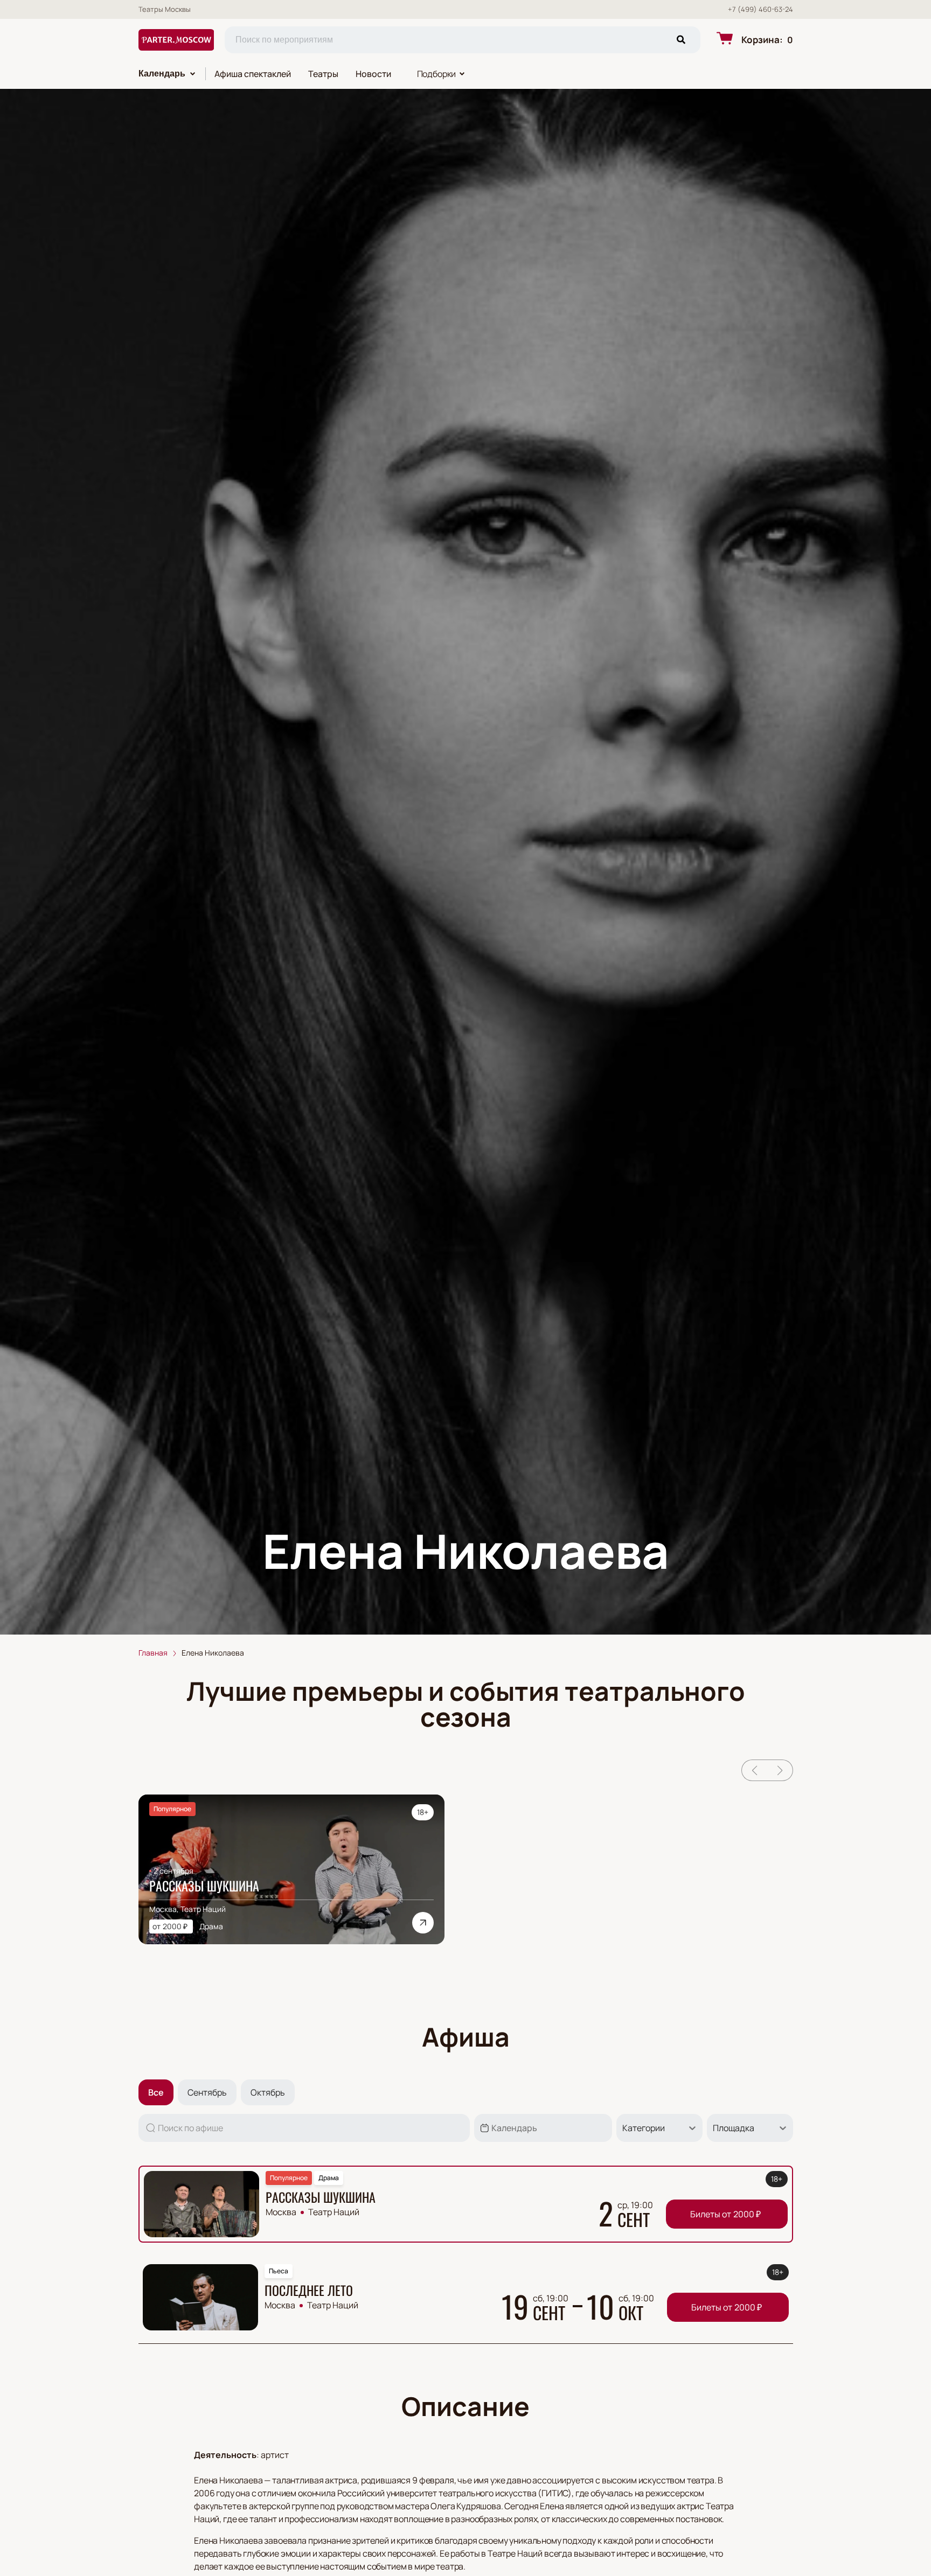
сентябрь (207, 2092)
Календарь (162, 74)
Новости (373, 74)
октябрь (268, 2092)
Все (156, 2092)
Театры (323, 74)
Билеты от (725, 2214)
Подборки (437, 74)
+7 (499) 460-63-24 (760, 9)
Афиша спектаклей (253, 74)
